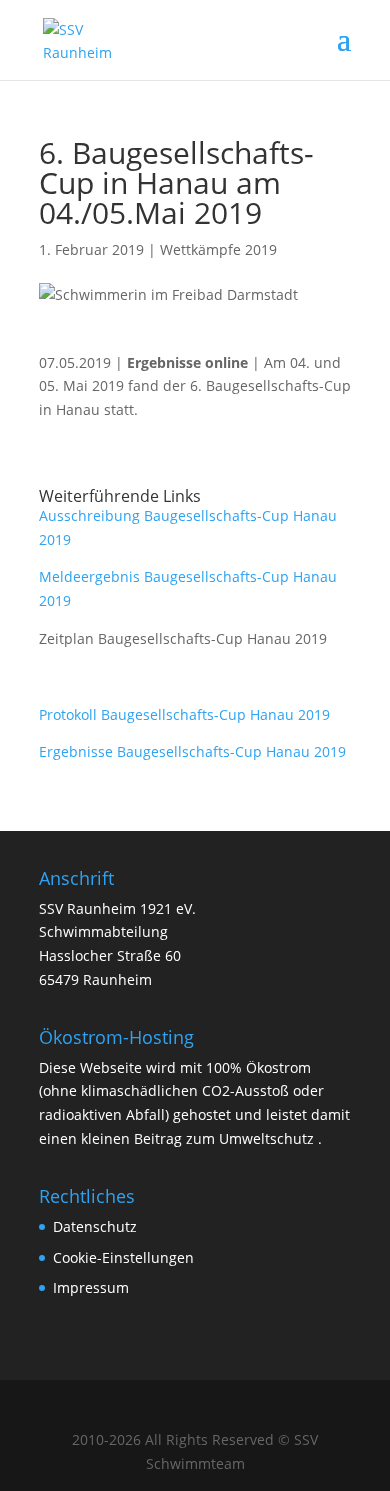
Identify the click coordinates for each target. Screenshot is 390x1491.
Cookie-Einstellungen (123, 1257)
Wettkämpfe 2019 (218, 249)
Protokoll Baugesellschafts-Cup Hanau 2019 (184, 714)
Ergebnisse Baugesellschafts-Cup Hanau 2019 (192, 751)
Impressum (91, 1287)
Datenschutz (95, 1226)
